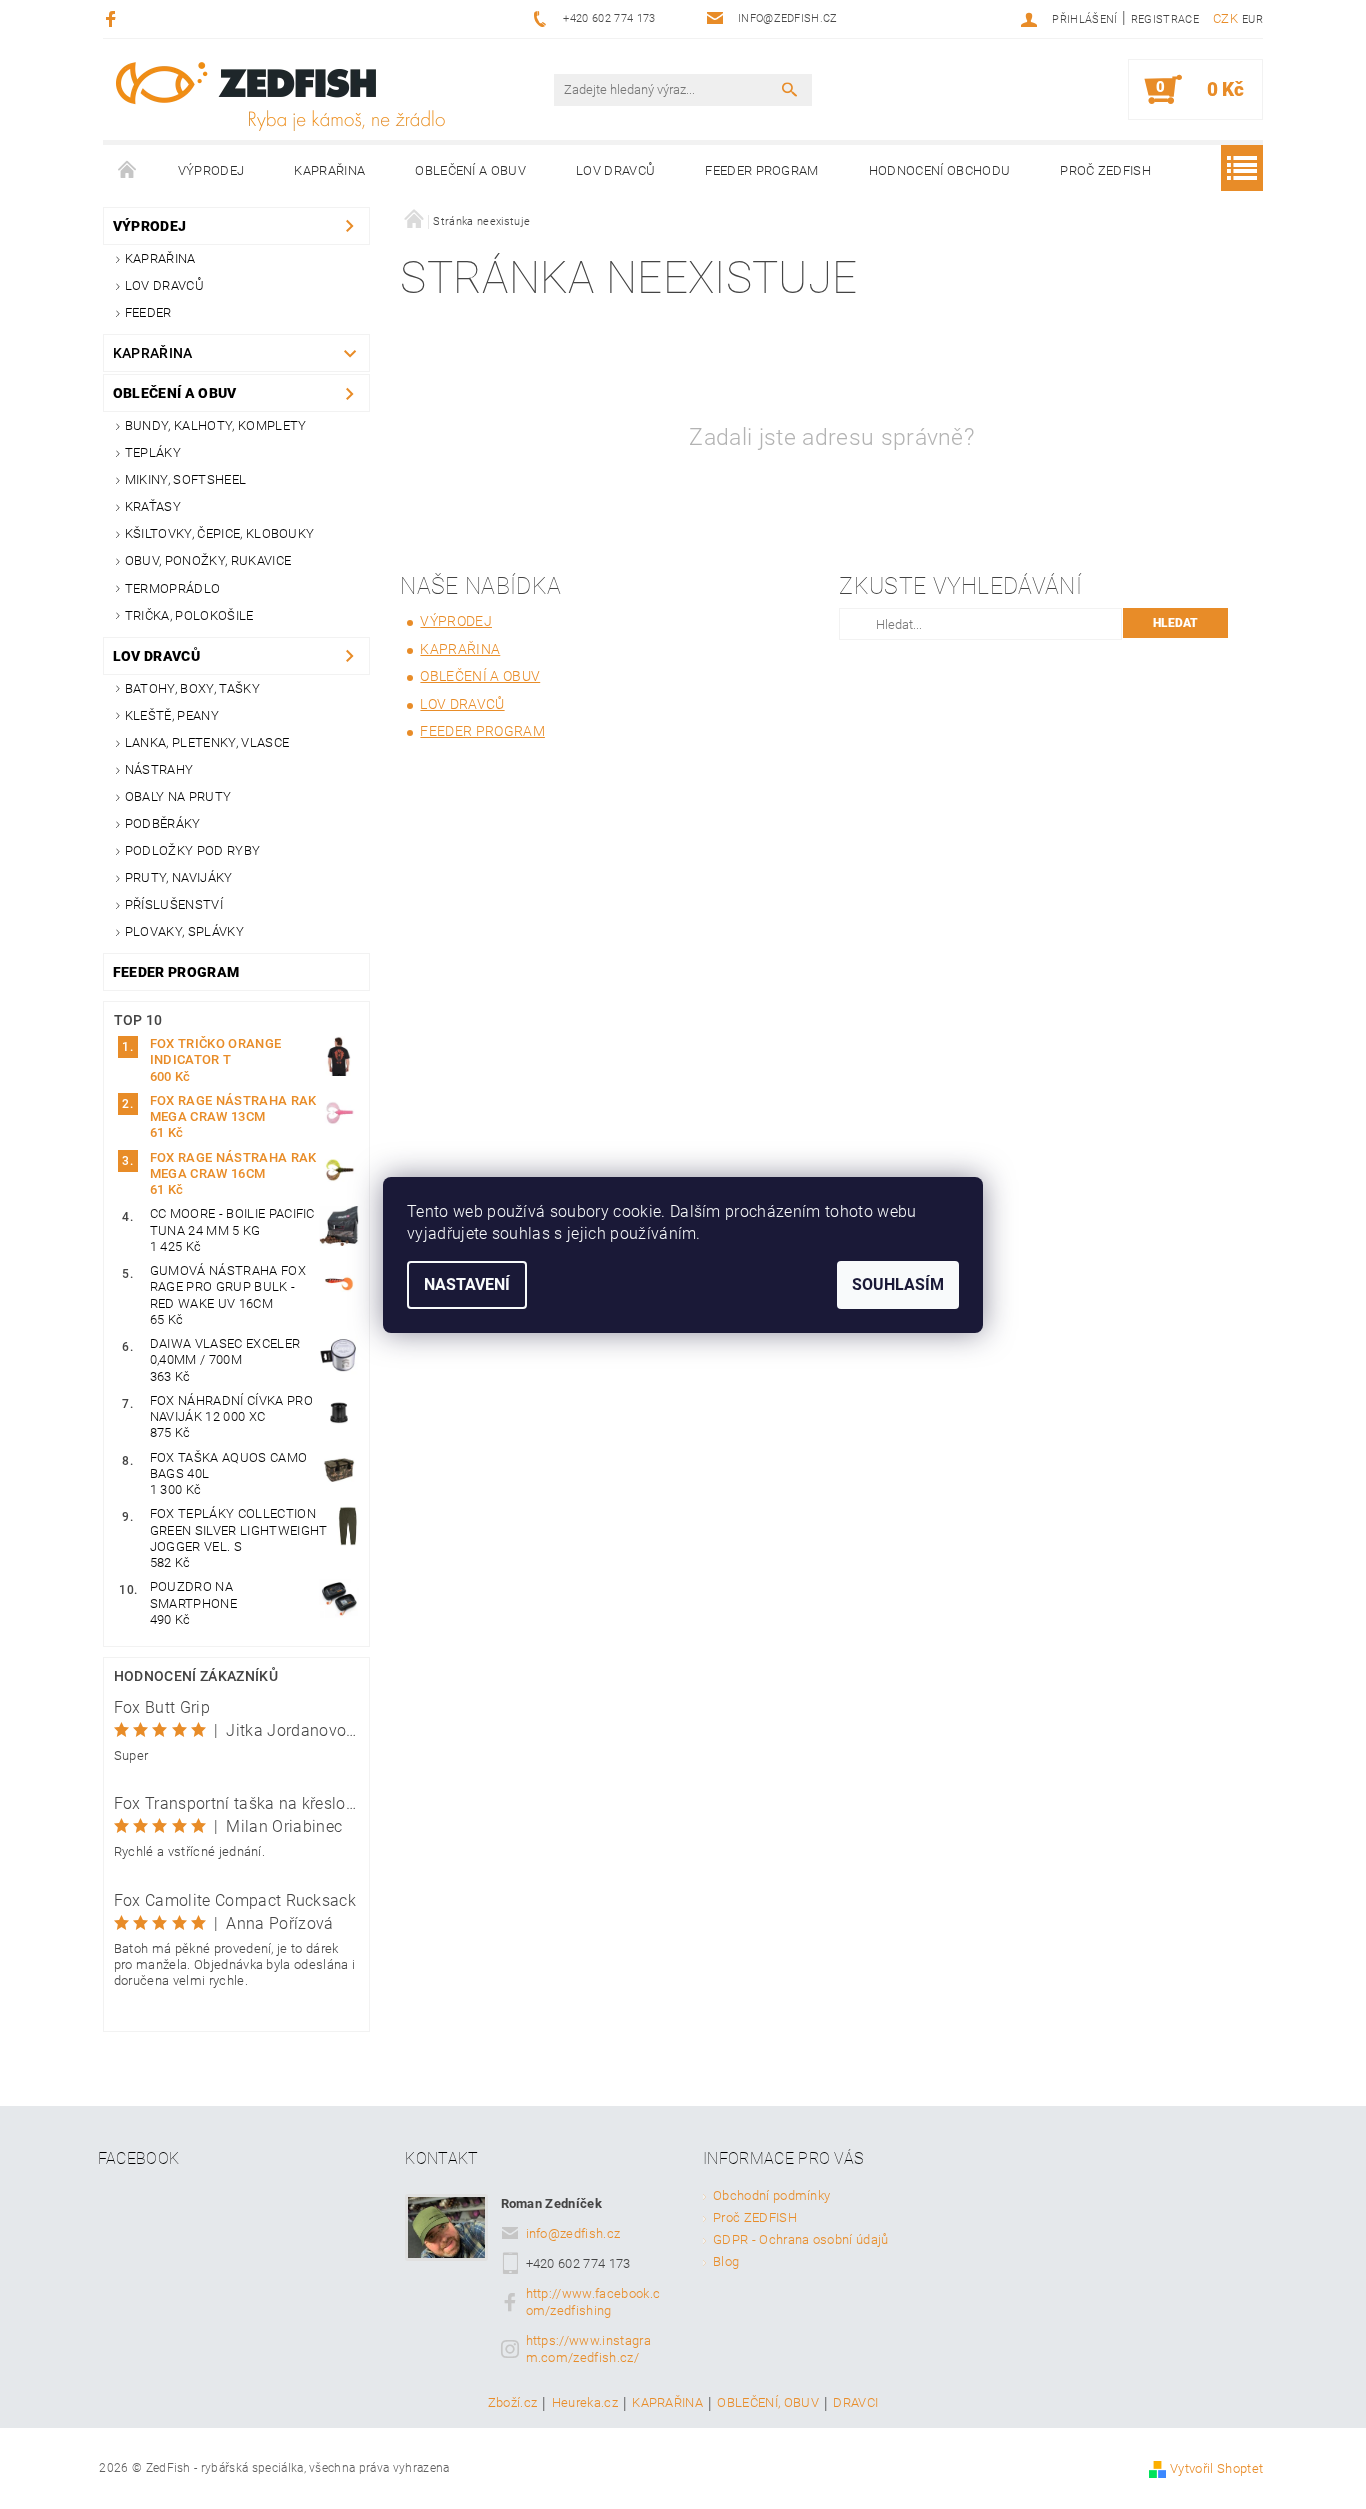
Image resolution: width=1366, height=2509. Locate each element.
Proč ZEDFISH (1105, 170)
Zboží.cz (513, 2403)
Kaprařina (329, 170)
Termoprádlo (173, 588)
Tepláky (153, 452)
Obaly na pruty (178, 796)
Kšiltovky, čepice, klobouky (220, 533)
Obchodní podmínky (771, 2195)
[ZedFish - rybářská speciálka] (280, 96)
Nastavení (467, 1284)
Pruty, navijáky (179, 877)
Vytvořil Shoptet (1216, 2468)
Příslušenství (174, 904)
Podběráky (163, 823)
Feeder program (761, 170)
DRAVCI (855, 2403)
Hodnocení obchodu (939, 170)
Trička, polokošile (189, 615)
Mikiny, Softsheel (185, 479)
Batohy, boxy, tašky (192, 688)
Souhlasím (898, 1284)
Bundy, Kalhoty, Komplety (216, 425)
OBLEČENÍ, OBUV (767, 2403)
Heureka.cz (585, 2403)
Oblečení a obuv (470, 170)
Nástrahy (159, 769)
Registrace (1165, 19)
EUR (1252, 19)
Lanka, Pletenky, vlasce (207, 742)
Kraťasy (153, 506)
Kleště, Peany (172, 715)
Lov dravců (615, 170)
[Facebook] (113, 18)
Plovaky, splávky (184, 931)
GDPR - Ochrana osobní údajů (801, 2239)
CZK (1225, 18)
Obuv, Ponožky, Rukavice (208, 560)
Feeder (148, 312)
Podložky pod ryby (192, 850)
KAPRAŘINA (667, 2403)
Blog (726, 2261)
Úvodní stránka (128, 171)
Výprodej (211, 170)
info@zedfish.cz (573, 2233)
